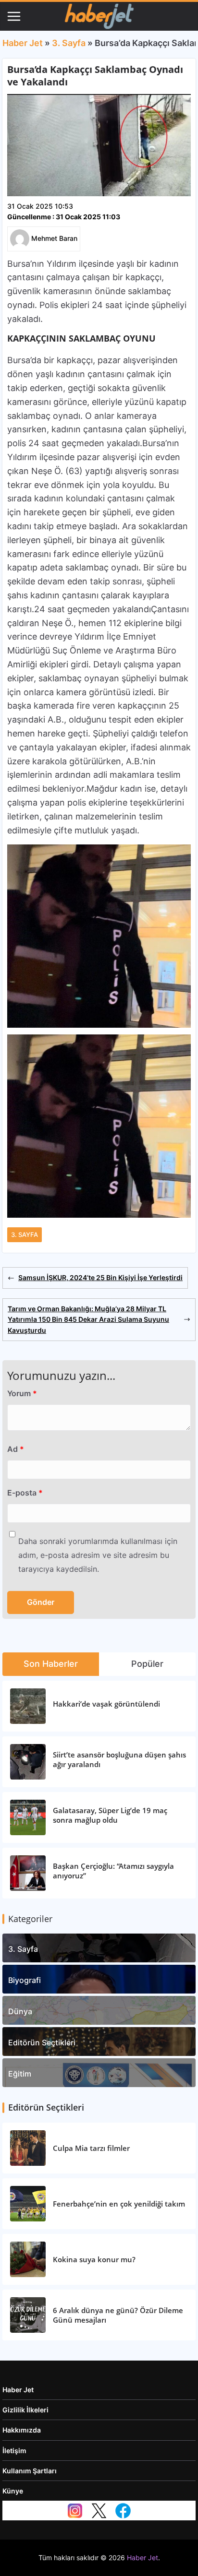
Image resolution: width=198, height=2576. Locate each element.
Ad (16, 1449)
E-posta (25, 1493)
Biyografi (25, 1980)
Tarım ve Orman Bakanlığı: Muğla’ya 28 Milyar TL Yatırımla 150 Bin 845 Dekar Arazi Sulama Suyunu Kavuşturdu (88, 1319)
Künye (13, 2491)
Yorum (22, 1393)
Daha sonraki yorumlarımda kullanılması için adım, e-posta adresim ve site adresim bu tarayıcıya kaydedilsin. (98, 1555)
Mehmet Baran (54, 238)
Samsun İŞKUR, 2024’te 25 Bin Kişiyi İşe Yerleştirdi (100, 1277)
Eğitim (20, 2074)
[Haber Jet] (99, 16)
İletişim (14, 2451)
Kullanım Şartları (30, 2471)
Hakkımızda (22, 2430)
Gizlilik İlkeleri (25, 2410)
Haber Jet (23, 43)
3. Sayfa (69, 43)
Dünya (20, 2011)
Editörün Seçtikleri (42, 2042)
